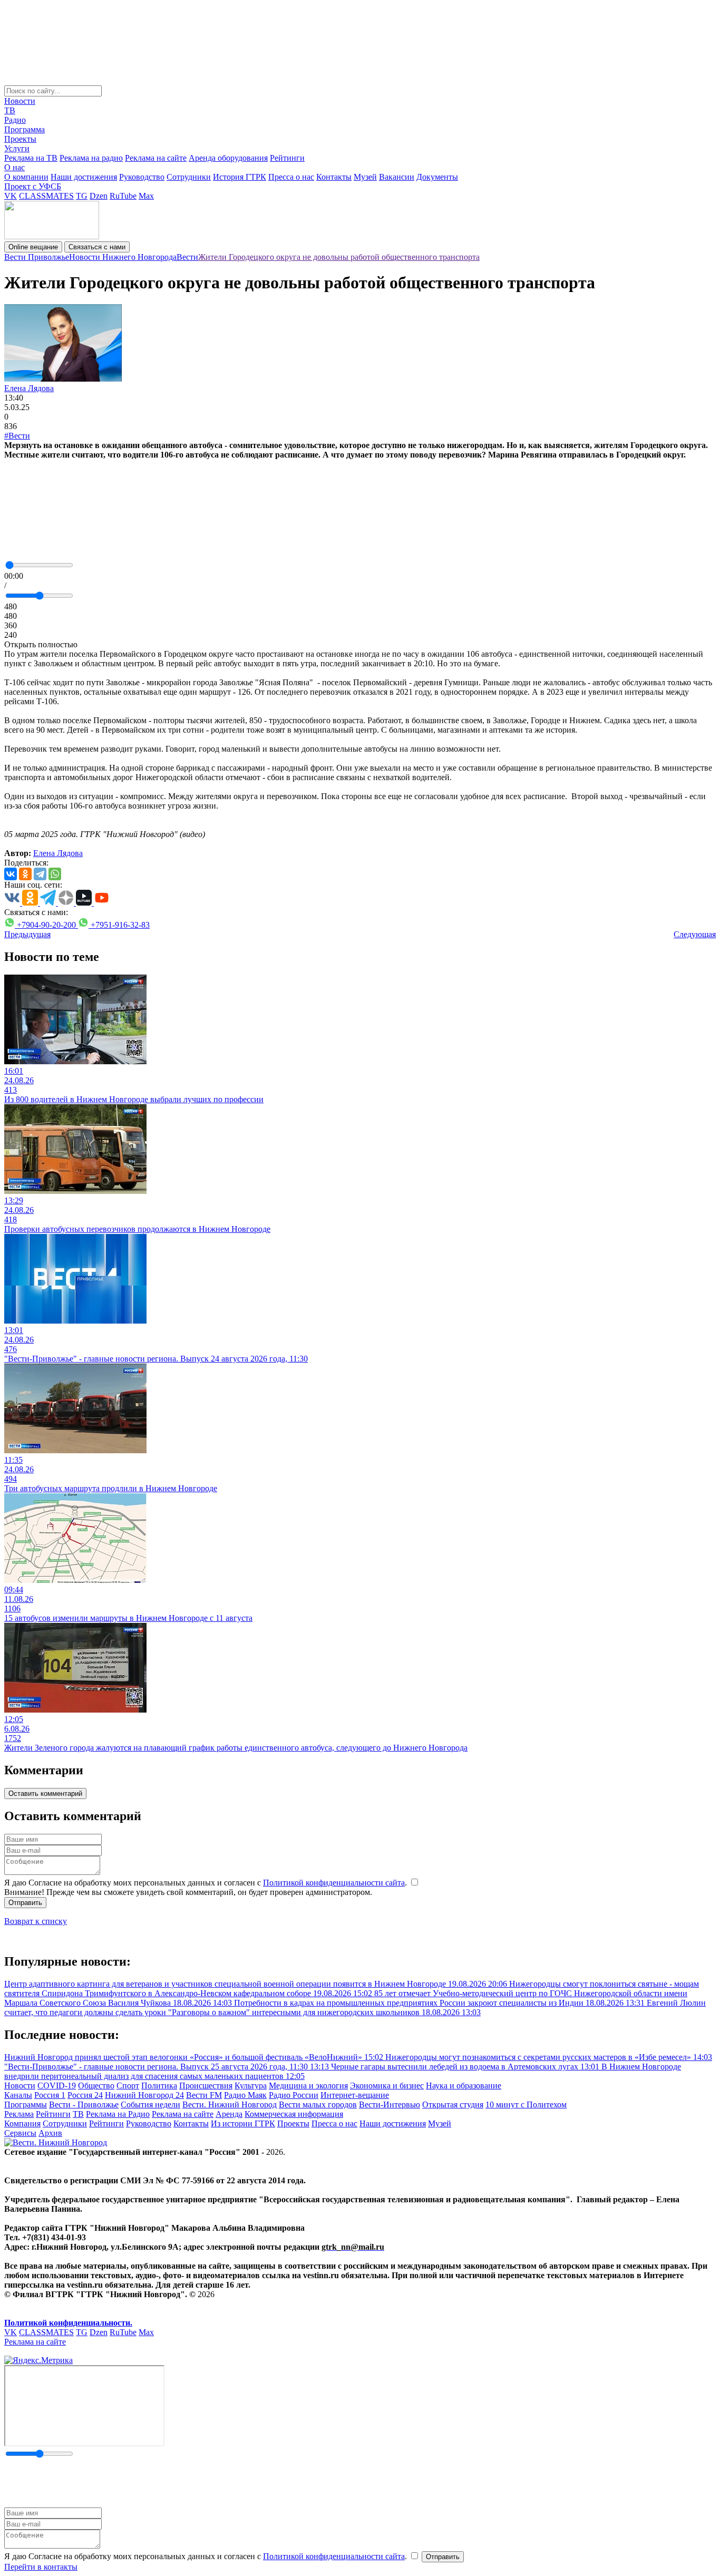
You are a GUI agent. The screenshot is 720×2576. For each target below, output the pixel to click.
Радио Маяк (245, 2095)
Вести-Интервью (390, 2104)
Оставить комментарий (45, 1794)
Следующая (695, 934)
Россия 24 (85, 2095)
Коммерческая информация (294, 2114)
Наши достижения (84, 177)
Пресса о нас (291, 177)
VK (11, 196)
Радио (15, 120)
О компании (26, 177)
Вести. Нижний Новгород (230, 2104)
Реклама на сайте (156, 158)
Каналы (18, 2095)
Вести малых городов (318, 2104)
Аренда (229, 2114)
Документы (437, 177)
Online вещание (33, 247)
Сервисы (20, 2133)
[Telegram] (40, 874)
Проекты (20, 139)
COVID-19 (57, 2086)
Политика (159, 2086)
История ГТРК (240, 177)
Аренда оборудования (228, 158)
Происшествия (206, 2086)
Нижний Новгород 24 (144, 2095)
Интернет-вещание (355, 2095)
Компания (22, 2123)
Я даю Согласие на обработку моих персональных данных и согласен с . (207, 1883)
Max (146, 196)
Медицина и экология (308, 2086)
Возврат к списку (36, 1921)
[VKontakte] (11, 874)
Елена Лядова (29, 388)
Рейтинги (287, 158)
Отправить (25, 1903)
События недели (150, 2104)
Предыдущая (27, 934)
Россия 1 (50, 2095)
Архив (50, 2133)
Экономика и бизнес (387, 2086)
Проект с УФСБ (33, 186)
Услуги (17, 148)
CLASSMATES (46, 196)
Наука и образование (464, 2086)
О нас (14, 167)
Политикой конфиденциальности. (68, 2323)
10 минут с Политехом (526, 2104)
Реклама (19, 2114)
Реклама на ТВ (31, 158)
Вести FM (204, 2095)
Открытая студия (453, 2104)
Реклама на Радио (118, 2114)
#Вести (17, 436)
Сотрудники (189, 177)
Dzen (99, 196)
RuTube (123, 196)
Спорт (128, 2086)
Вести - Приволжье (84, 2104)
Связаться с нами (97, 247)
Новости (20, 101)
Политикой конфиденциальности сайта (334, 1883)
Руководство (142, 177)
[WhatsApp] (55, 874)
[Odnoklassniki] (25, 874)
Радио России (294, 2095)
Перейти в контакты (41, 2567)
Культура (251, 2086)
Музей (365, 177)
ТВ (10, 110)
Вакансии (397, 177)
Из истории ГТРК (243, 2123)
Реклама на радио (91, 158)
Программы (26, 2104)
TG (82, 196)
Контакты (334, 177)
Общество (96, 2086)
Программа (25, 129)
